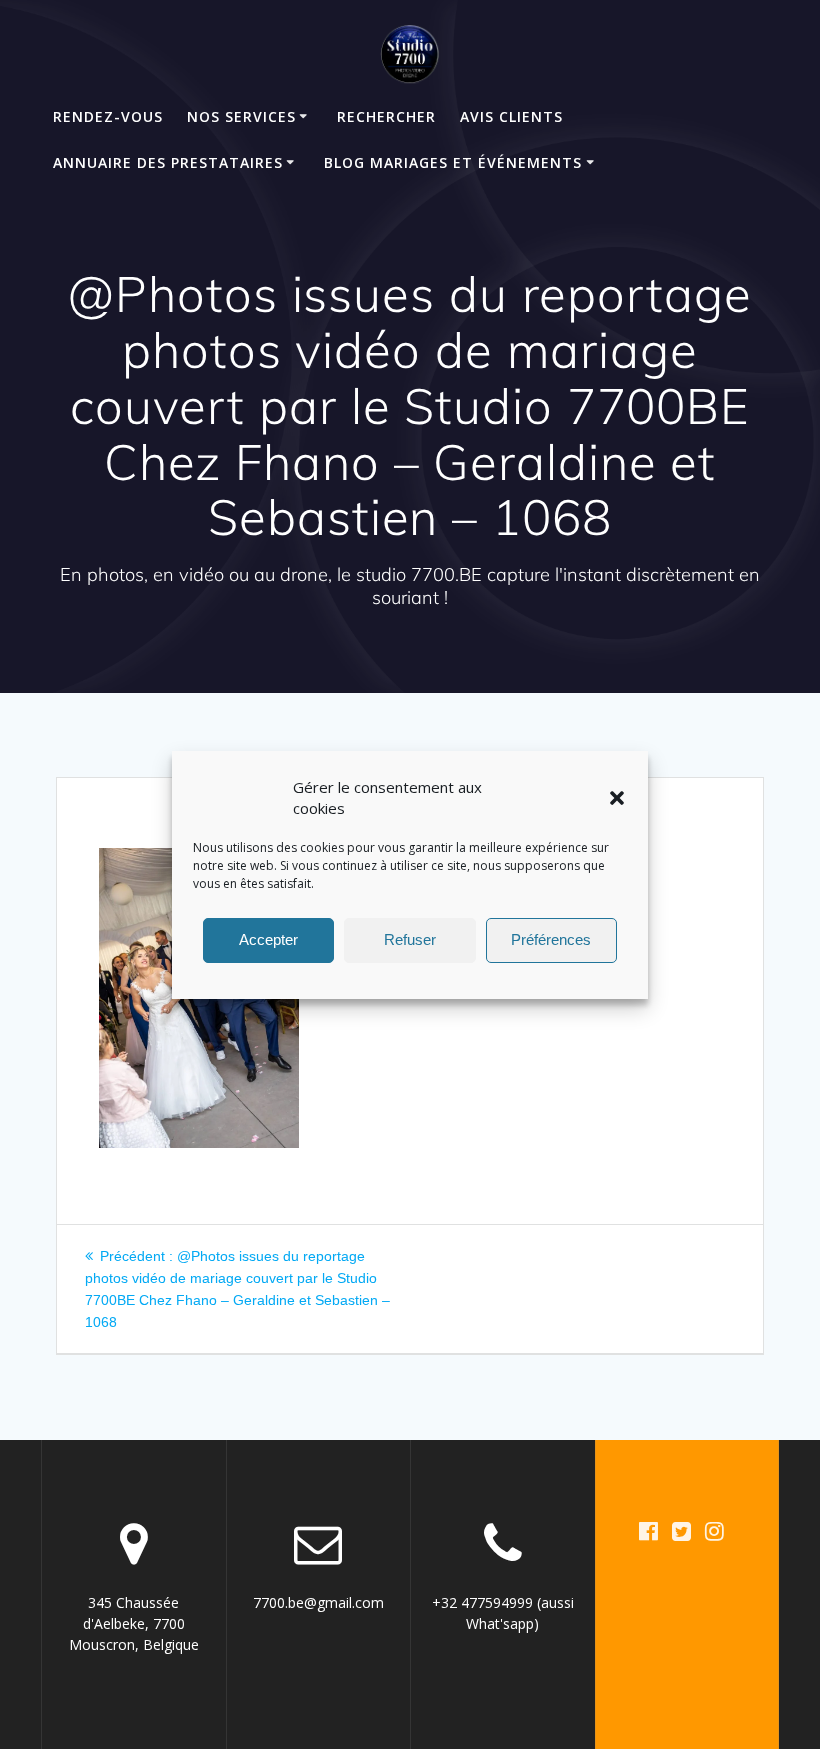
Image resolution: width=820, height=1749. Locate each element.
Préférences (551, 939)
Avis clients (511, 116)
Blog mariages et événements (453, 162)
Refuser (410, 939)
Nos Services (241, 116)
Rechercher (386, 116)
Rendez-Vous (108, 116)
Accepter (268, 939)
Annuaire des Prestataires (168, 162)
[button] (617, 798)
